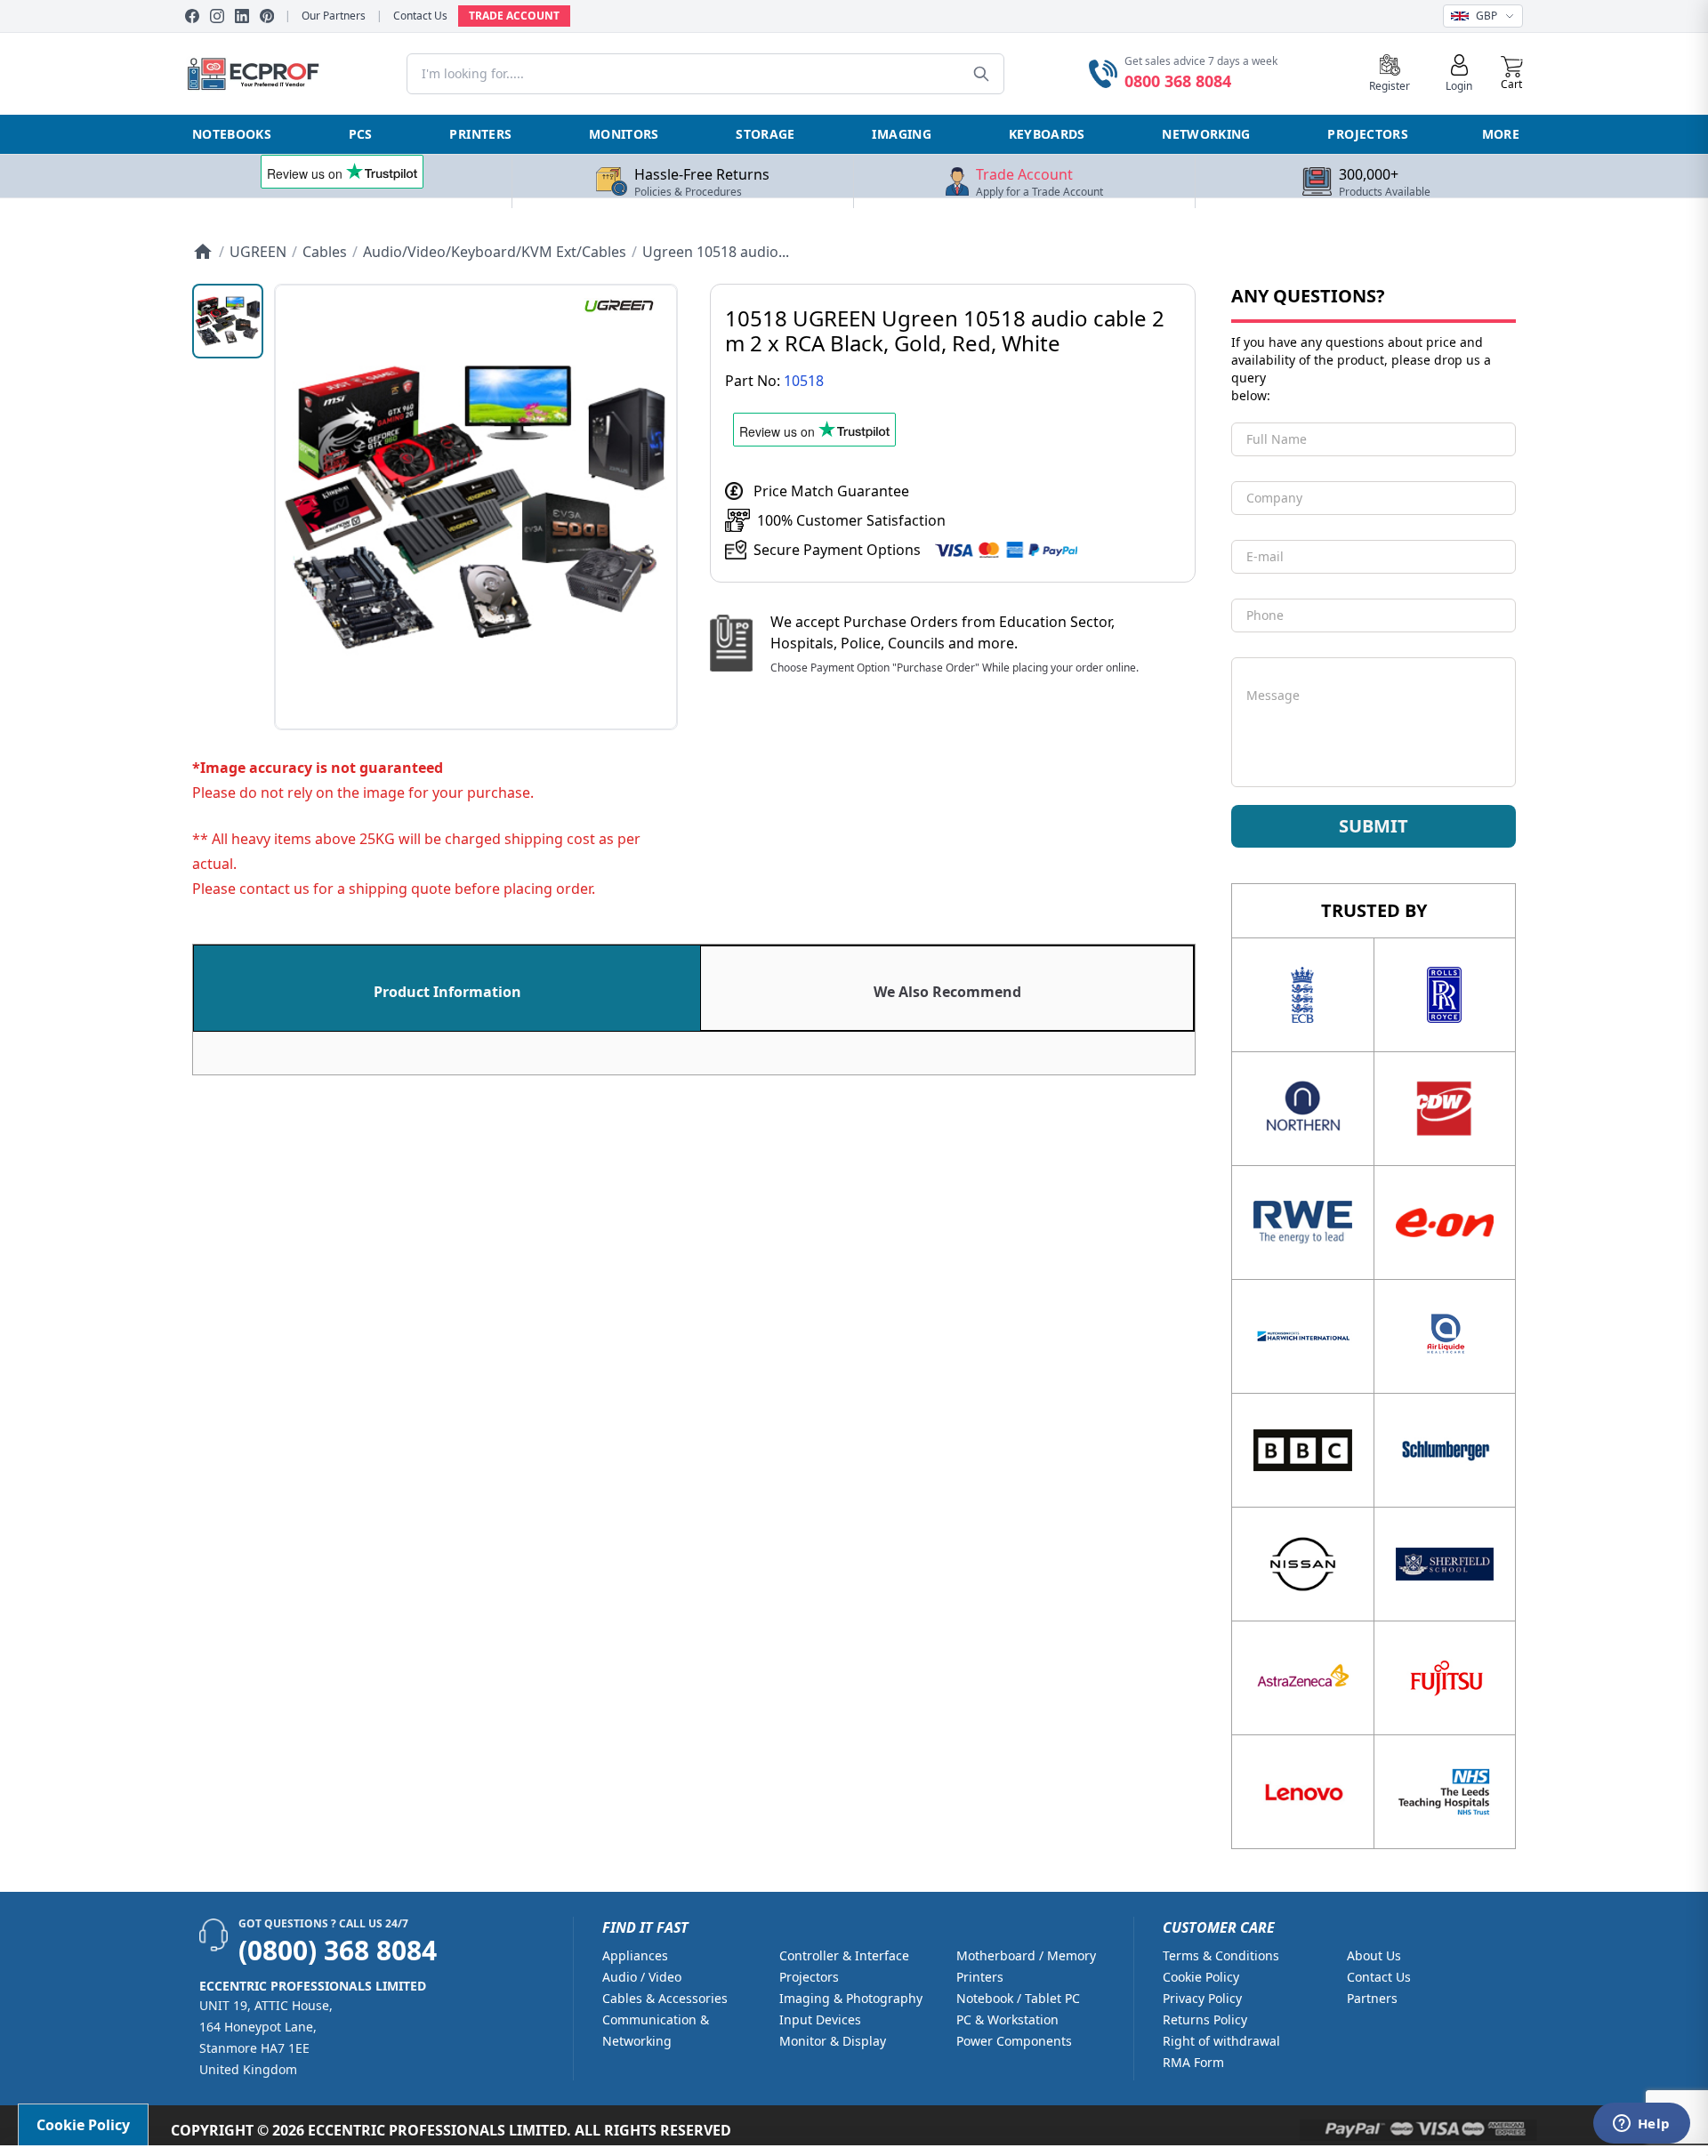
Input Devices (820, 2019)
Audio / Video (642, 1977)
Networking (1206, 134)
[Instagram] (217, 16)
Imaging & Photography (851, 1998)
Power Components (1014, 2041)
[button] (1512, 74)
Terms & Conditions (1221, 1955)
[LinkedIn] (242, 16)
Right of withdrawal (1221, 2041)
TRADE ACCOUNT (514, 16)
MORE (1501, 134)
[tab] (447, 988)
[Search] (981, 74)
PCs (361, 134)
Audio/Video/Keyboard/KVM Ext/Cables (495, 252)
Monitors (624, 134)
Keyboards (1047, 134)
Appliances (635, 1955)
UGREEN (258, 252)
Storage (765, 134)
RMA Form (1193, 2062)
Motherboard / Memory (1026, 1955)
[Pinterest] (267, 16)
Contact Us (420, 16)
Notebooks (232, 134)
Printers (480, 134)
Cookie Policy (1201, 1977)
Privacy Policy (1202, 1998)
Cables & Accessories (665, 1998)
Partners (1372, 1998)
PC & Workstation (1007, 2019)
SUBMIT (1374, 826)
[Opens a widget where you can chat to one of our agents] (1641, 2125)
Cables (325, 252)
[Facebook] (192, 16)
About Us (1374, 1955)
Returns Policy (1205, 2019)
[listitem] (228, 321)
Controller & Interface (844, 1955)
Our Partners (334, 16)
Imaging (901, 134)
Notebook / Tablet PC (1018, 1998)
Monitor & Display (833, 2041)
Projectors (1368, 134)
